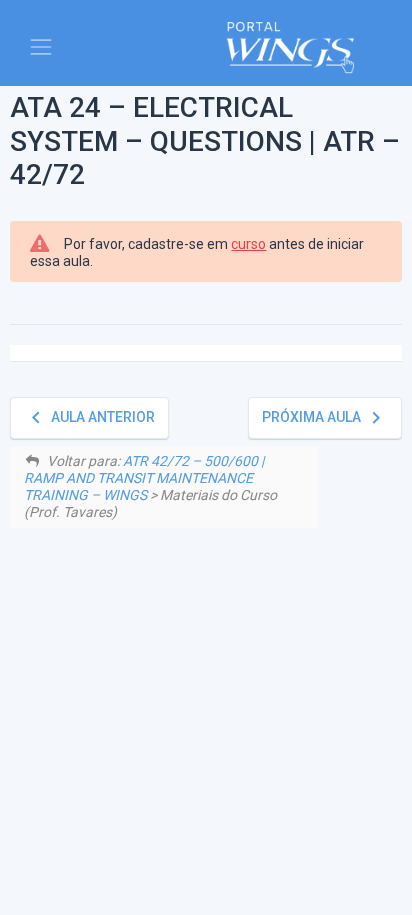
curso (248, 244)
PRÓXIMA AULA (325, 417)
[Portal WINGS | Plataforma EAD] (290, 47)
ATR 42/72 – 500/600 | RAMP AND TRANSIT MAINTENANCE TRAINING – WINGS (144, 478)
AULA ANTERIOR (89, 417)
